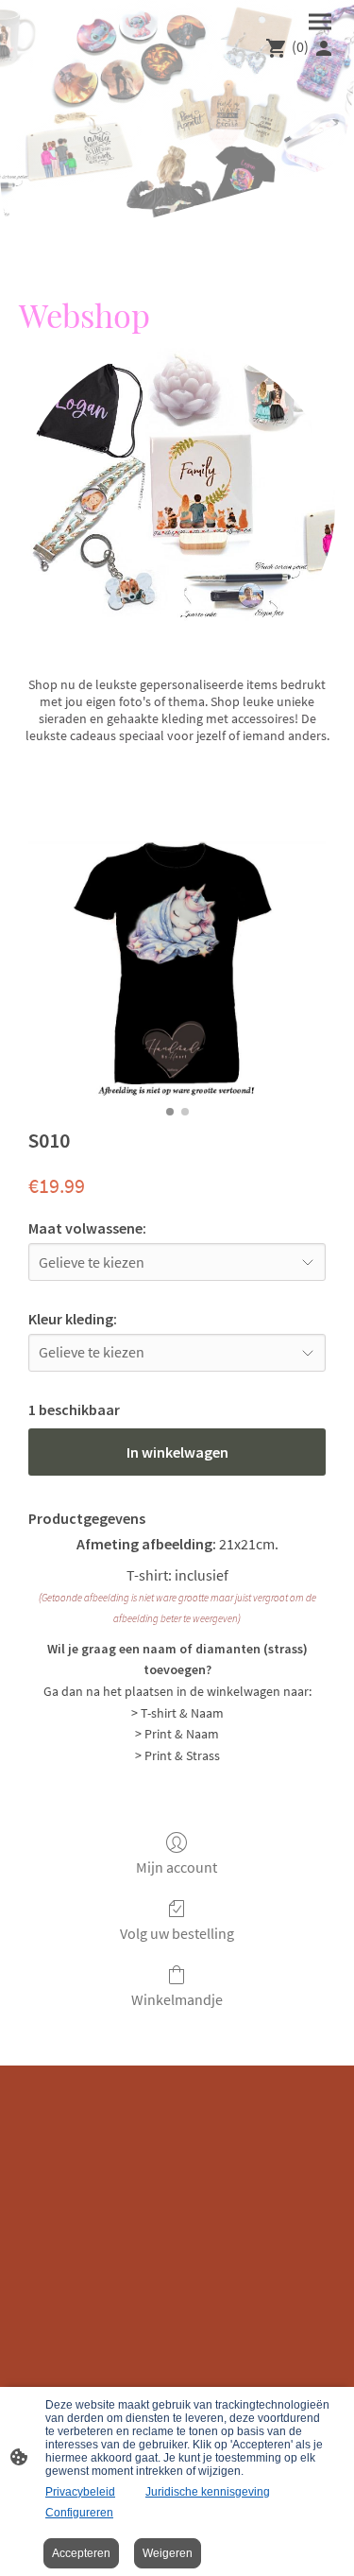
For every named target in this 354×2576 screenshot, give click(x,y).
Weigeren (168, 2553)
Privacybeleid (80, 2492)
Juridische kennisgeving (208, 2492)
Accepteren (81, 2553)
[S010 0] (177, 970)
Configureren (79, 2513)
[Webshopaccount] (324, 48)
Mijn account (177, 1867)
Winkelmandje (177, 1999)
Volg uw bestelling (177, 1933)
